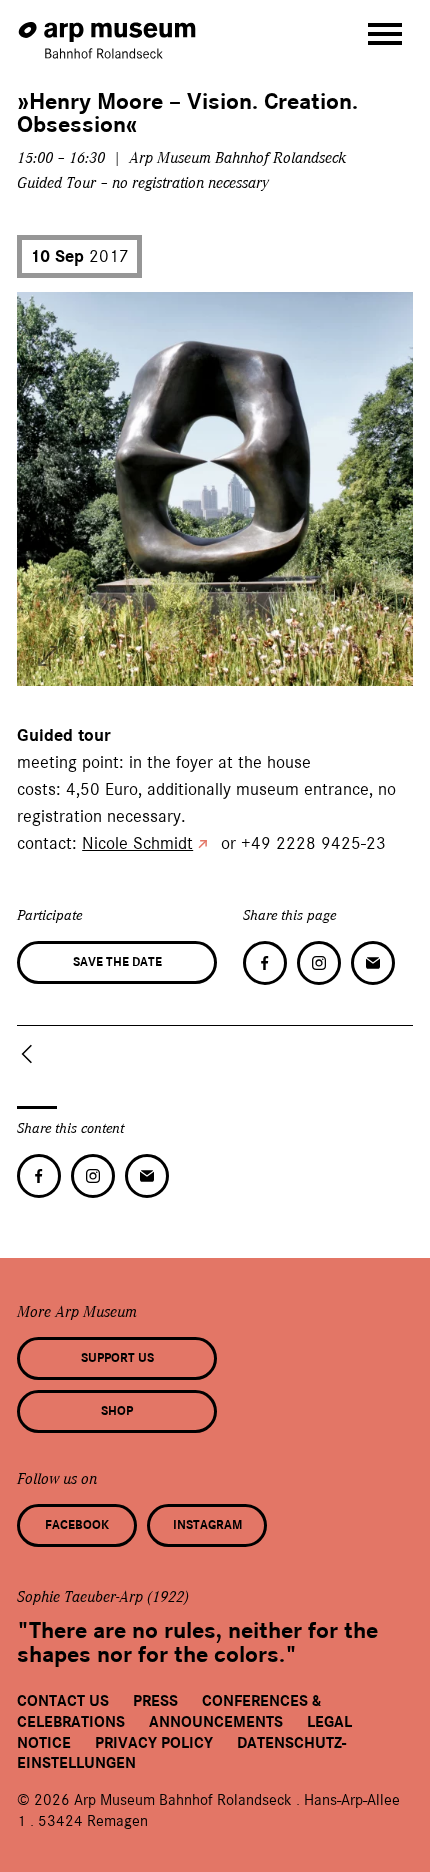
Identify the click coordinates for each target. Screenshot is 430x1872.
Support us (117, 1358)
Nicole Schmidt (137, 843)
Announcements (216, 1722)
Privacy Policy (154, 1743)
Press (155, 1701)
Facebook (77, 1525)
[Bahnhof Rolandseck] (109, 31)
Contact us (63, 1701)
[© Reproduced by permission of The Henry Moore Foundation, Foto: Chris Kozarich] (48, 656)
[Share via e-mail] (373, 963)
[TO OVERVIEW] (31, 1054)
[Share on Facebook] (265, 963)
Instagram (207, 1525)
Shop (117, 1411)
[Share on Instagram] (319, 963)
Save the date (117, 962)
